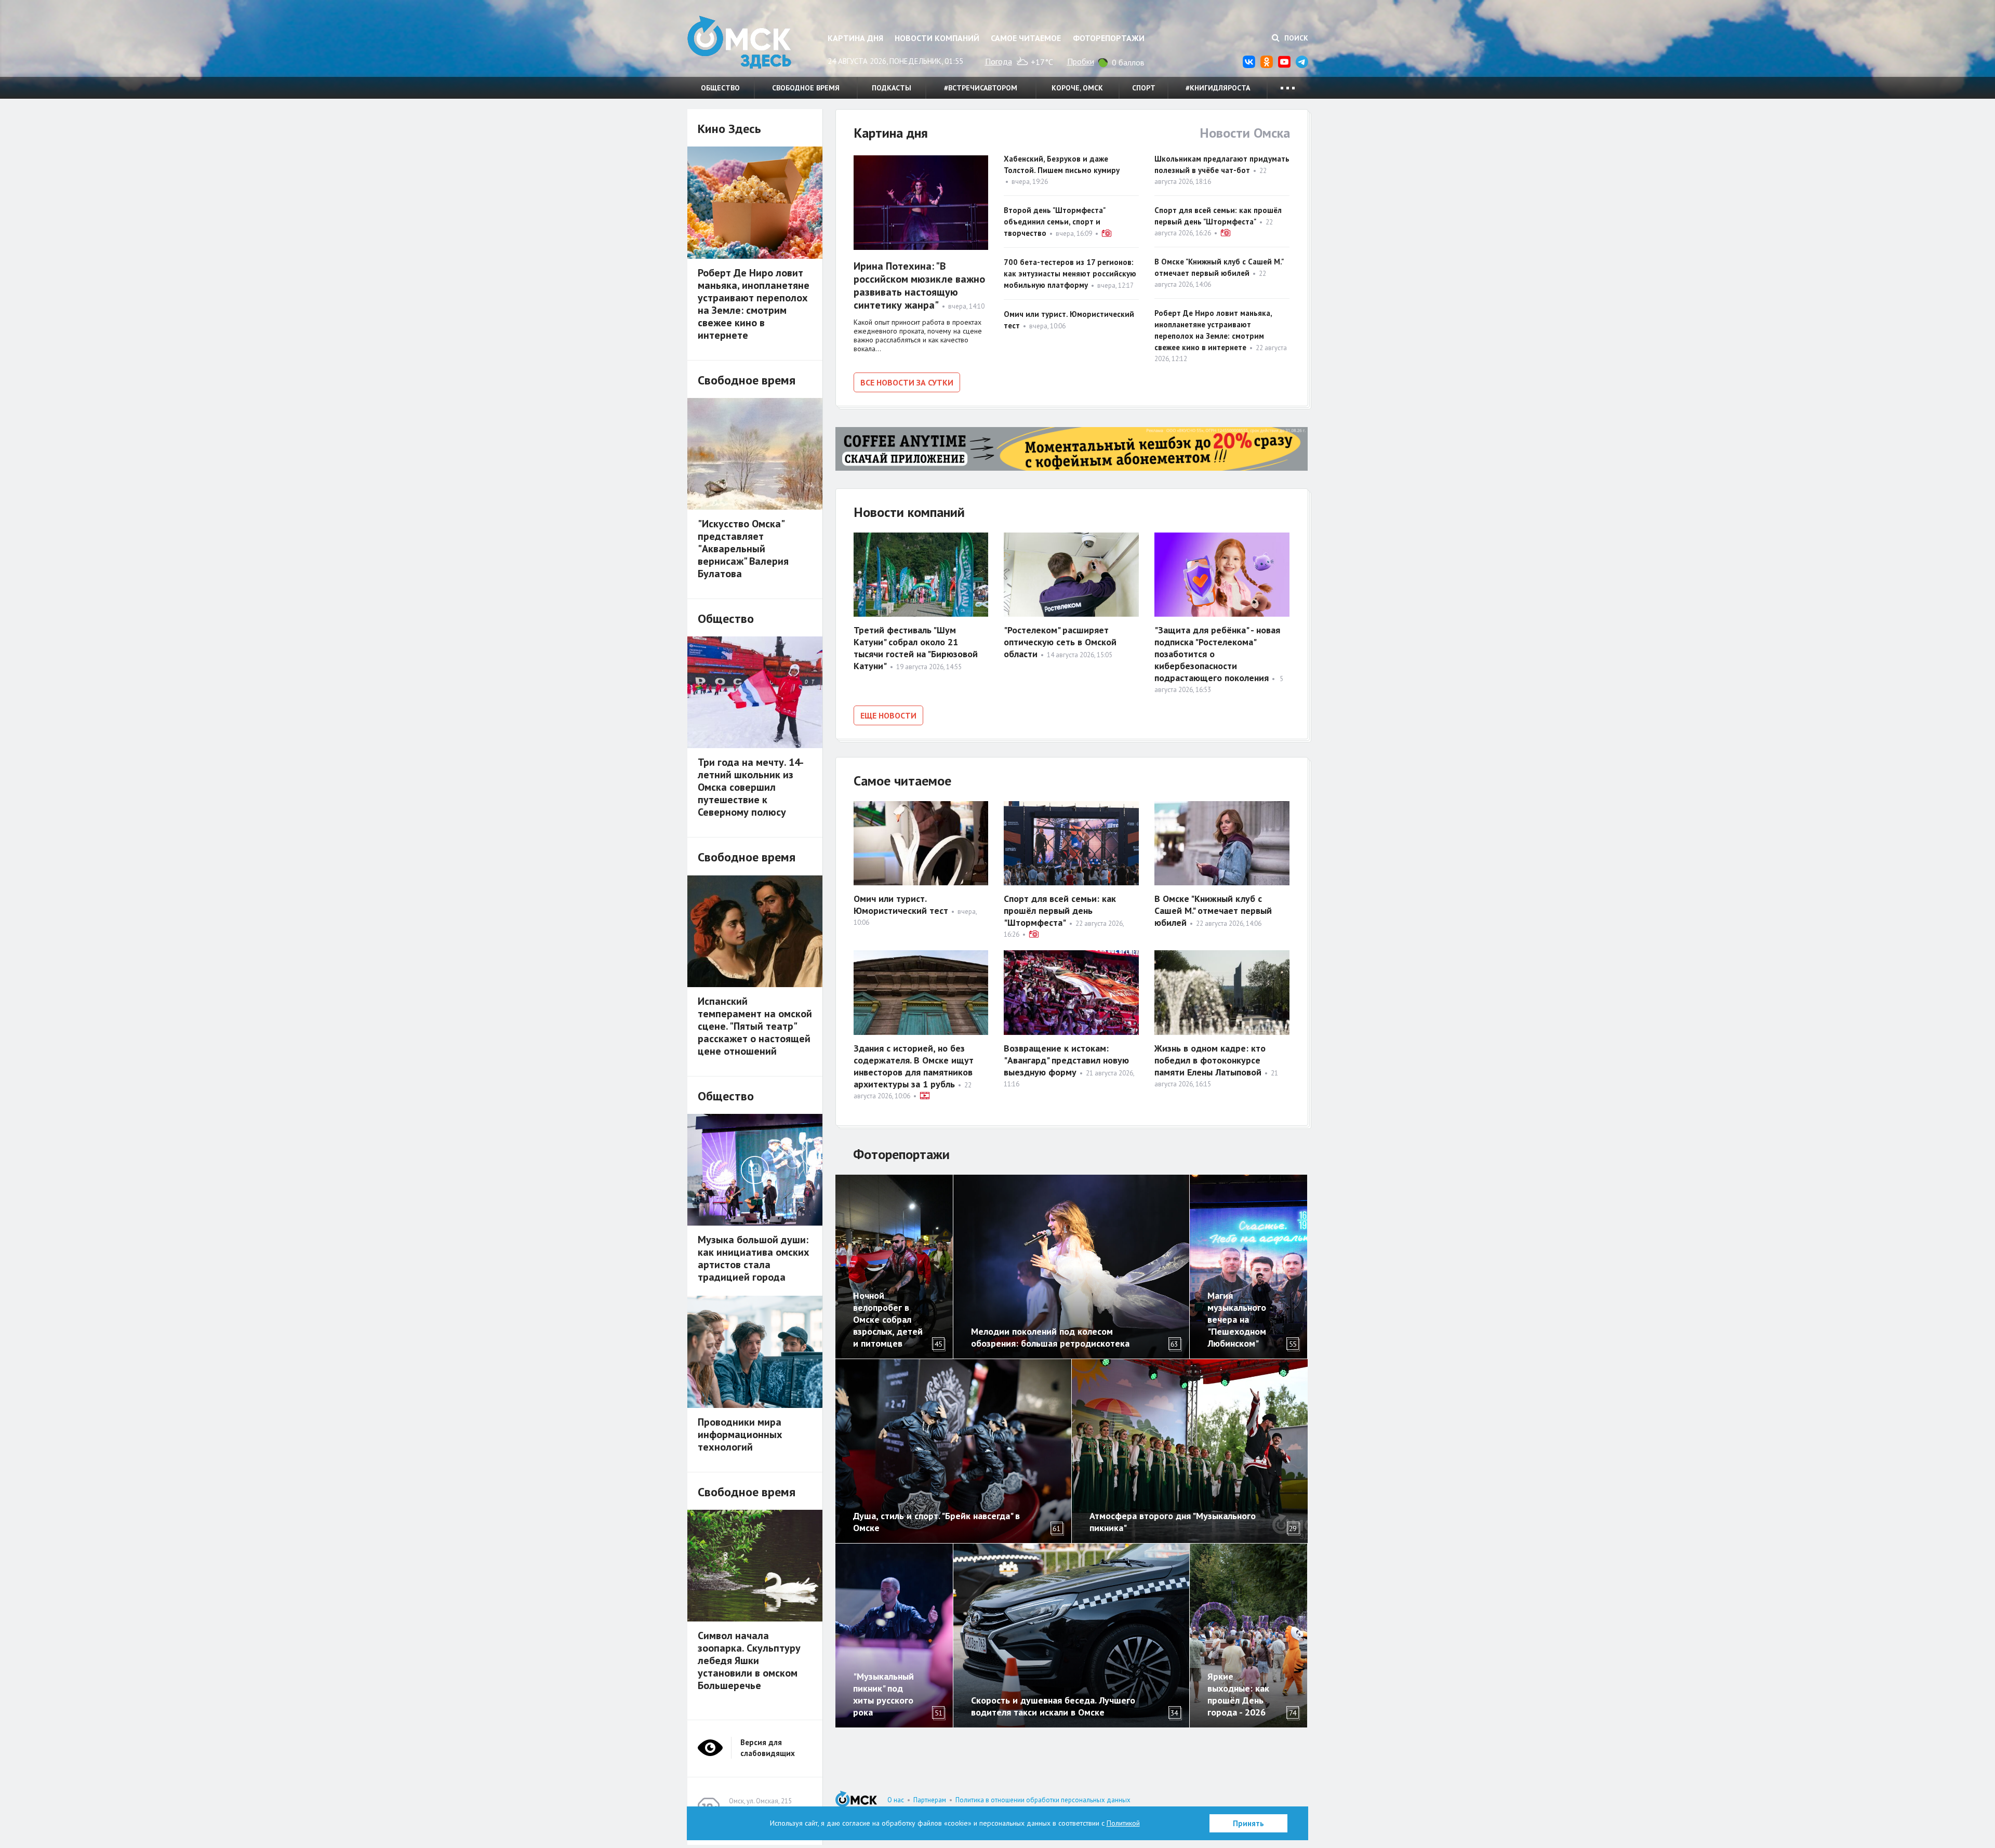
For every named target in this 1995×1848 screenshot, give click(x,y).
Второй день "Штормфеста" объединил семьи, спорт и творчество (1054, 222)
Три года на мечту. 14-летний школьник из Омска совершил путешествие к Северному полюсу (751, 787)
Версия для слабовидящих (768, 1748)
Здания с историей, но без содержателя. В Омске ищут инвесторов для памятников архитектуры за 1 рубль (914, 1066)
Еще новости (888, 715)
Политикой (1123, 1823)
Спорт (1144, 88)
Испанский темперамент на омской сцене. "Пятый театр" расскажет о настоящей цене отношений (755, 1026)
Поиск (1295, 38)
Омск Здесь (739, 42)
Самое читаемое (1026, 38)
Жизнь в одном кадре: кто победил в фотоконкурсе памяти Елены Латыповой (1210, 1060)
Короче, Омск (1077, 88)
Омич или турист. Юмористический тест (901, 905)
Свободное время (806, 88)
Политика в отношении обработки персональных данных (1043, 1800)
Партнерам (930, 1800)
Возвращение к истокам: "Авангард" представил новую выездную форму (1066, 1060)
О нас (896, 1800)
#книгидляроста (1218, 88)
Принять (1248, 1823)
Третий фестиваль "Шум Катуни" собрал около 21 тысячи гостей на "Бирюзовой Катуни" (916, 648)
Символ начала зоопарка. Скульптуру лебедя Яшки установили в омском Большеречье (749, 1660)
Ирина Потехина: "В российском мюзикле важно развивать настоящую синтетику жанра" (919, 285)
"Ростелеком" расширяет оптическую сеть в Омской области (1060, 642)
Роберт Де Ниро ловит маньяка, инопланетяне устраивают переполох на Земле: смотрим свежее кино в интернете (754, 304)
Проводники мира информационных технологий (740, 1434)
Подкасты (892, 88)
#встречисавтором (981, 88)
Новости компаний (937, 38)
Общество (720, 88)
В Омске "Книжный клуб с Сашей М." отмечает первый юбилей (1213, 910)
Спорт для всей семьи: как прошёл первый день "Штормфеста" (1060, 910)
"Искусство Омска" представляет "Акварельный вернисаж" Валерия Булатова (743, 549)
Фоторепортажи (1109, 38)
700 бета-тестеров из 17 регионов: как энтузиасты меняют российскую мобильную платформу (1070, 274)
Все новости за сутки (907, 382)
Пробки (1081, 61)
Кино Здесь (729, 129)
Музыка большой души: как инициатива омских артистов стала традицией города (754, 1258)
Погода (999, 61)
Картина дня (855, 38)
